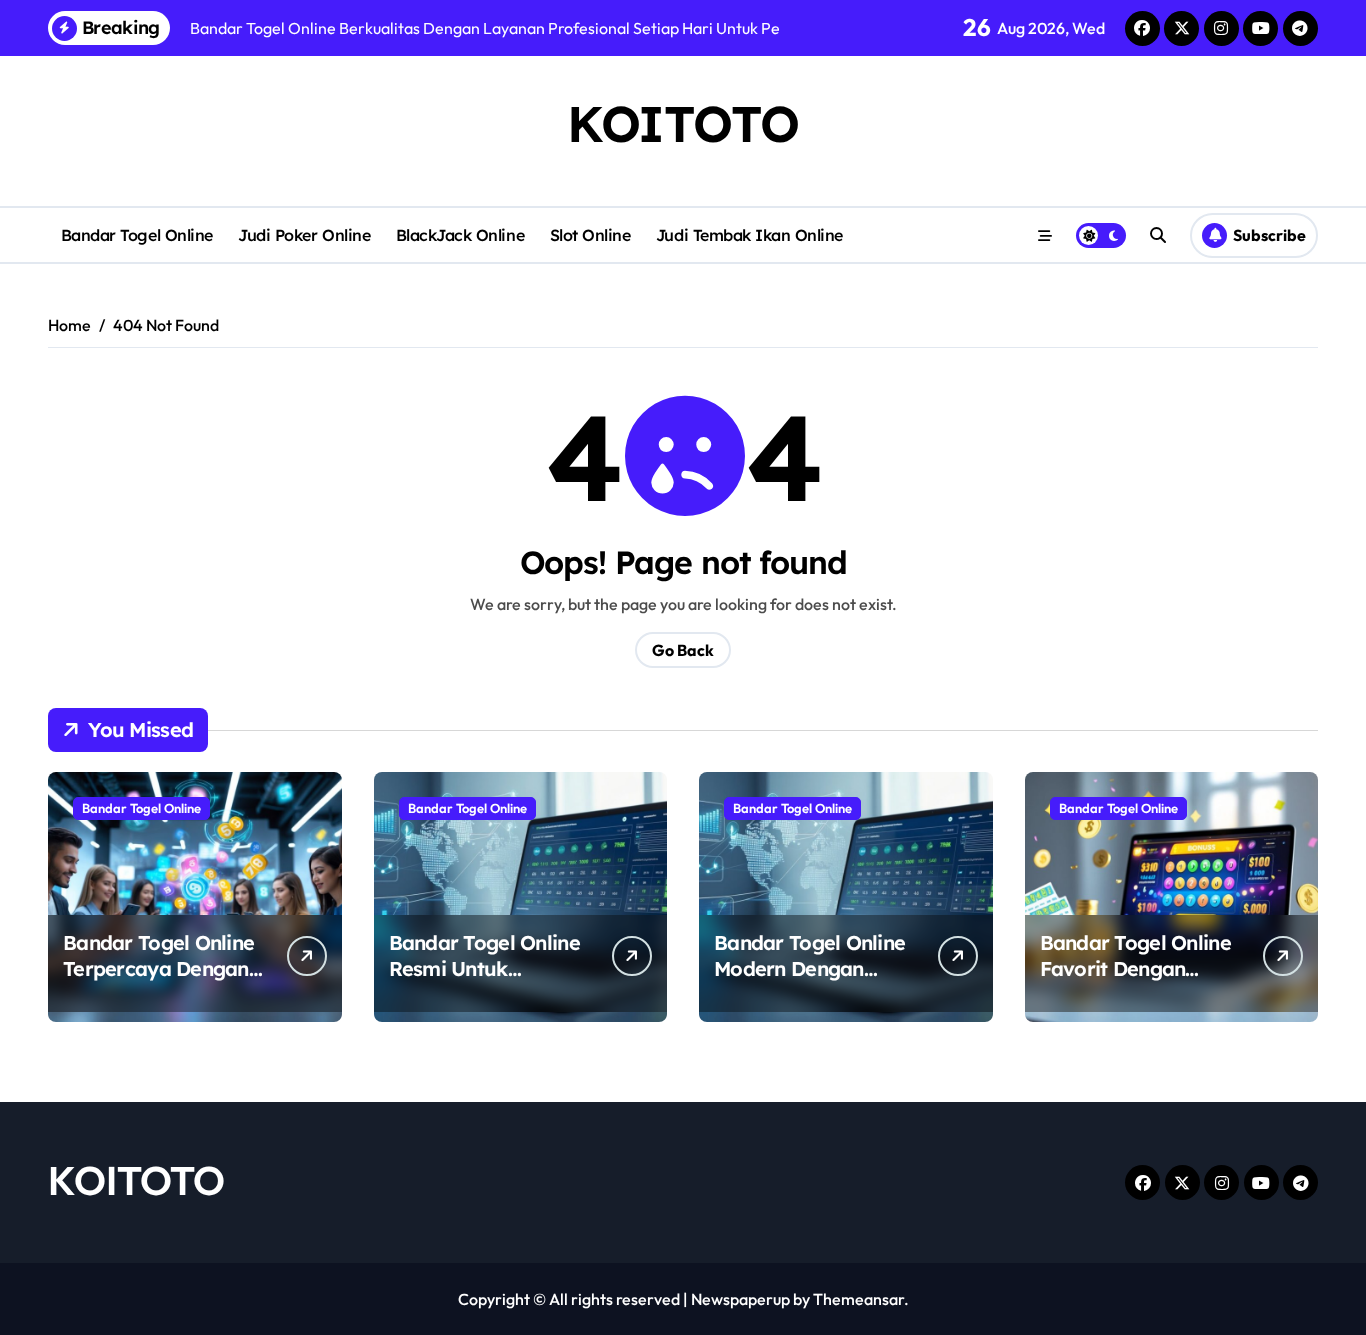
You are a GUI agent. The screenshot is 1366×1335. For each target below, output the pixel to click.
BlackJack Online (460, 235)
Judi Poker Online (304, 235)
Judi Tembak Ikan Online (749, 235)
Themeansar (858, 1299)
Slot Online (590, 235)
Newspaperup (740, 1299)
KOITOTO (683, 123)
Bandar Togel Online (137, 235)
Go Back (683, 650)
